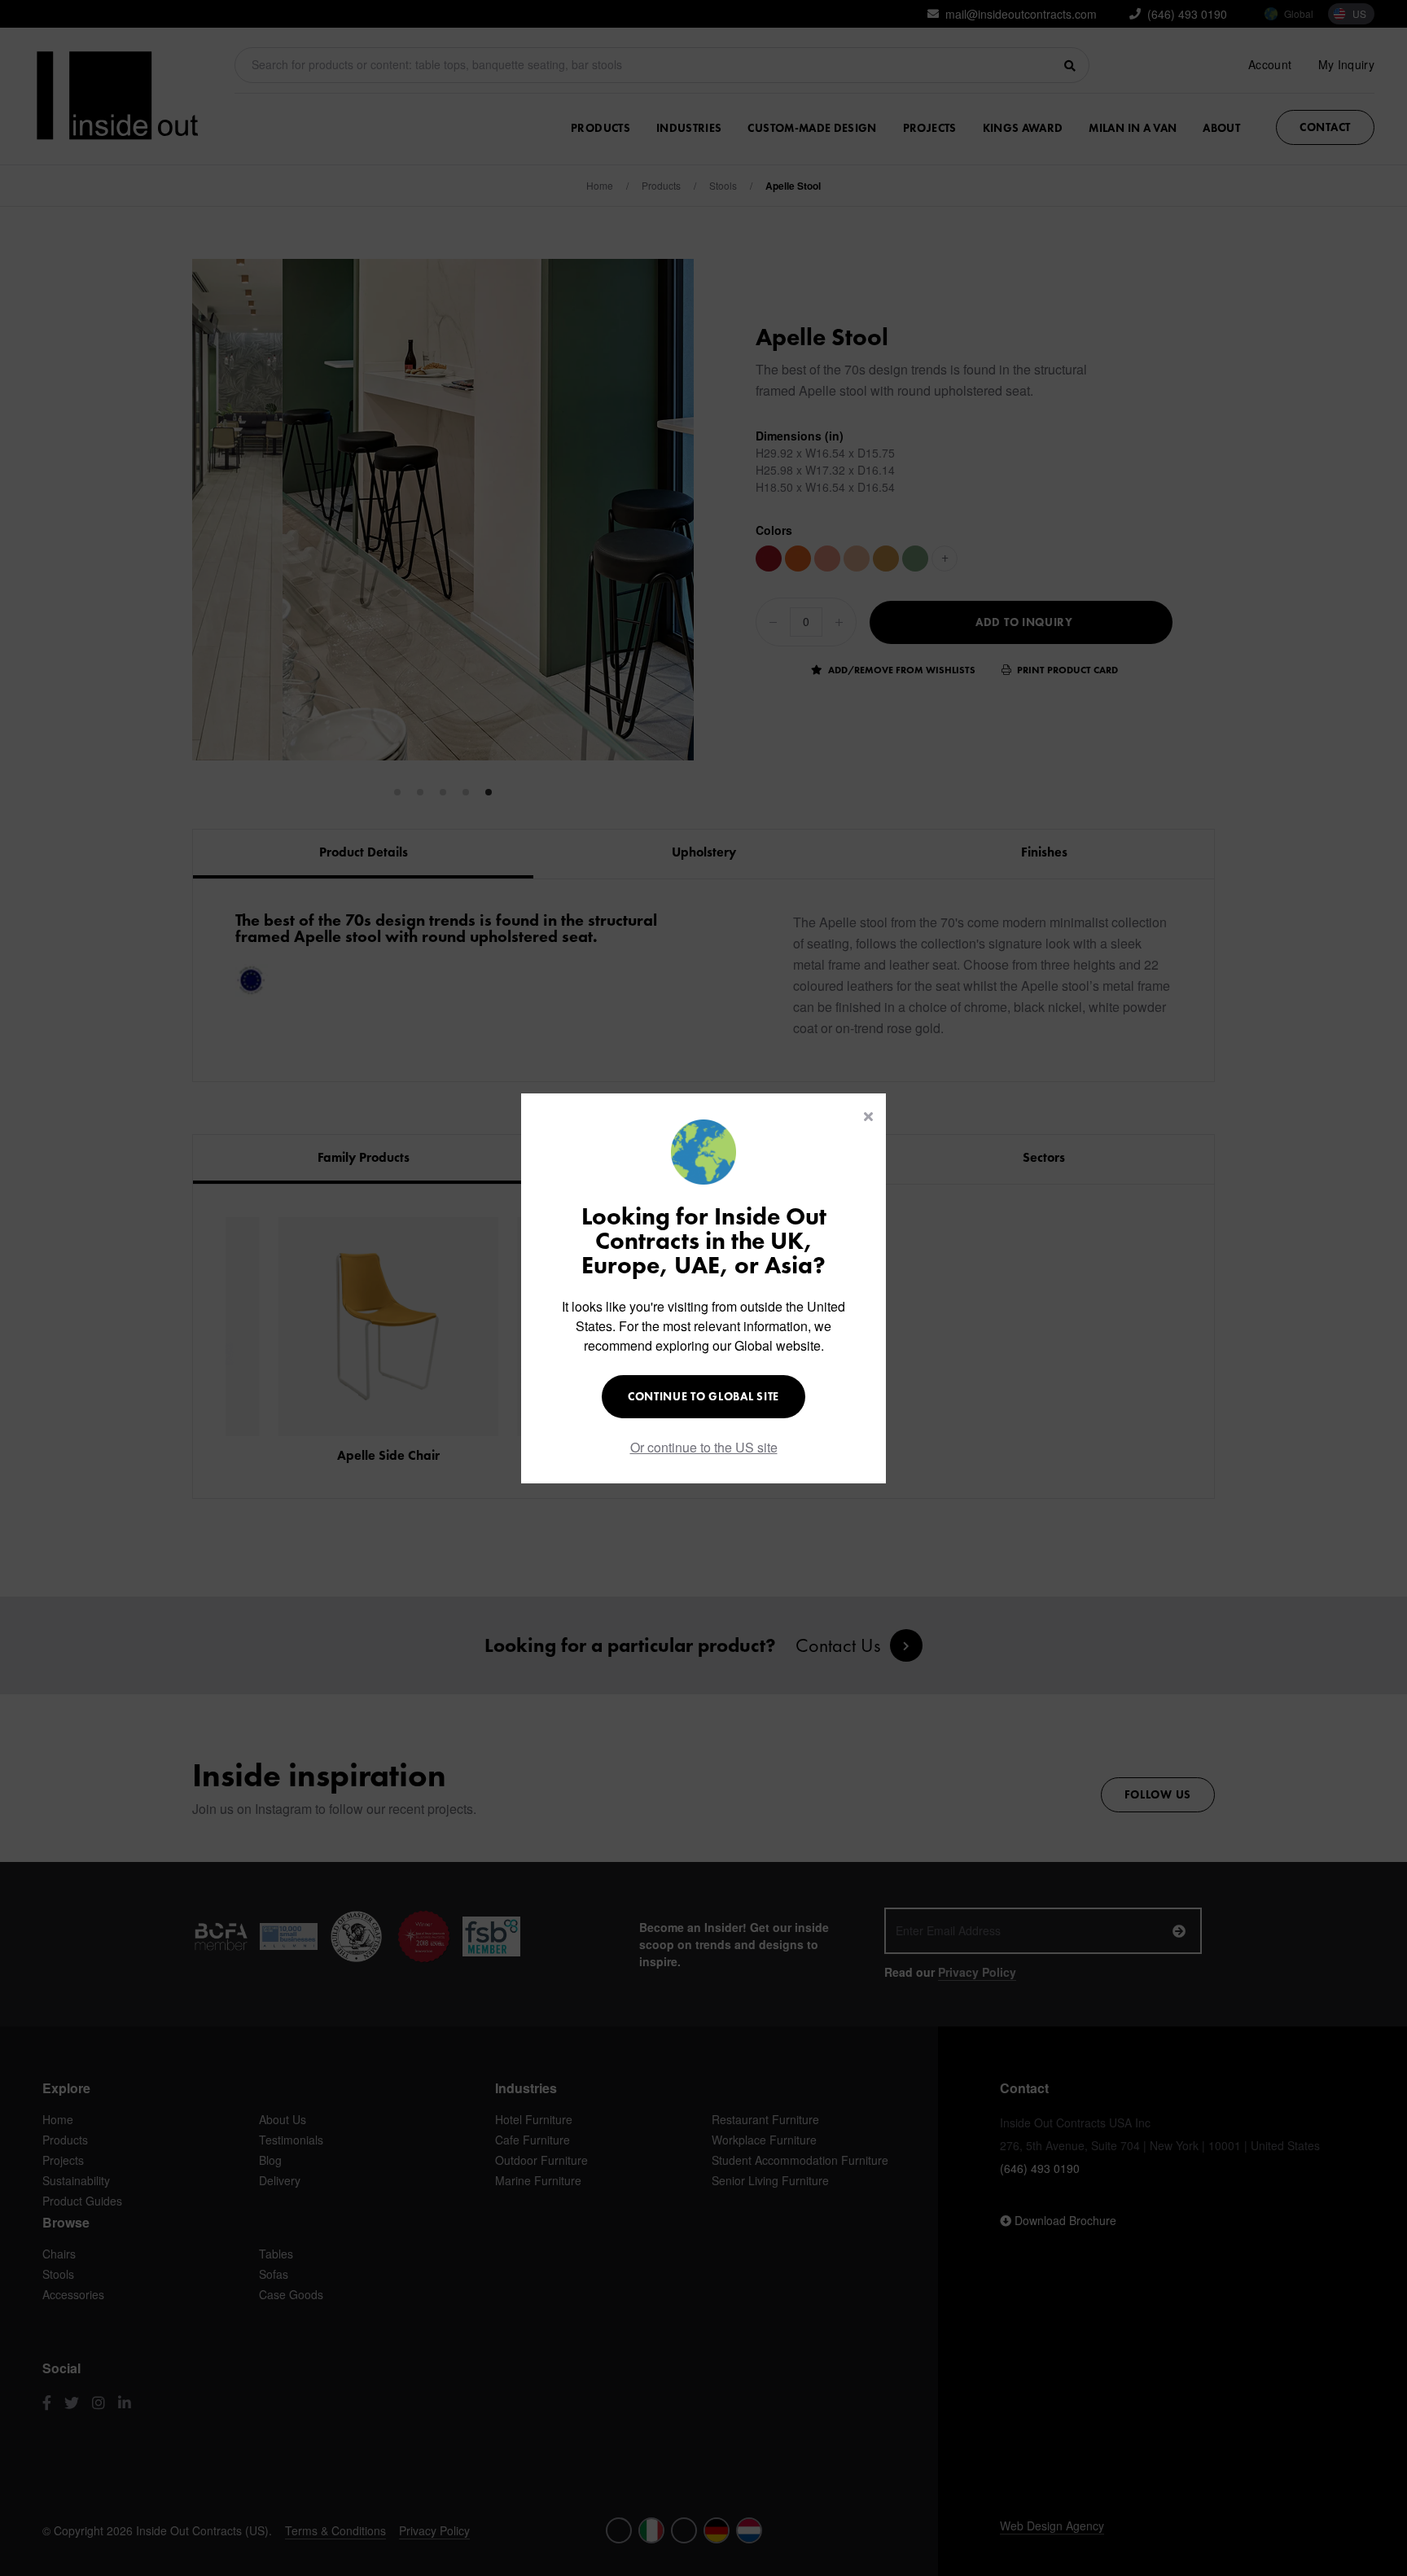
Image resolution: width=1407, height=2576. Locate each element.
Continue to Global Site (703, 1396)
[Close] (868, 1116)
